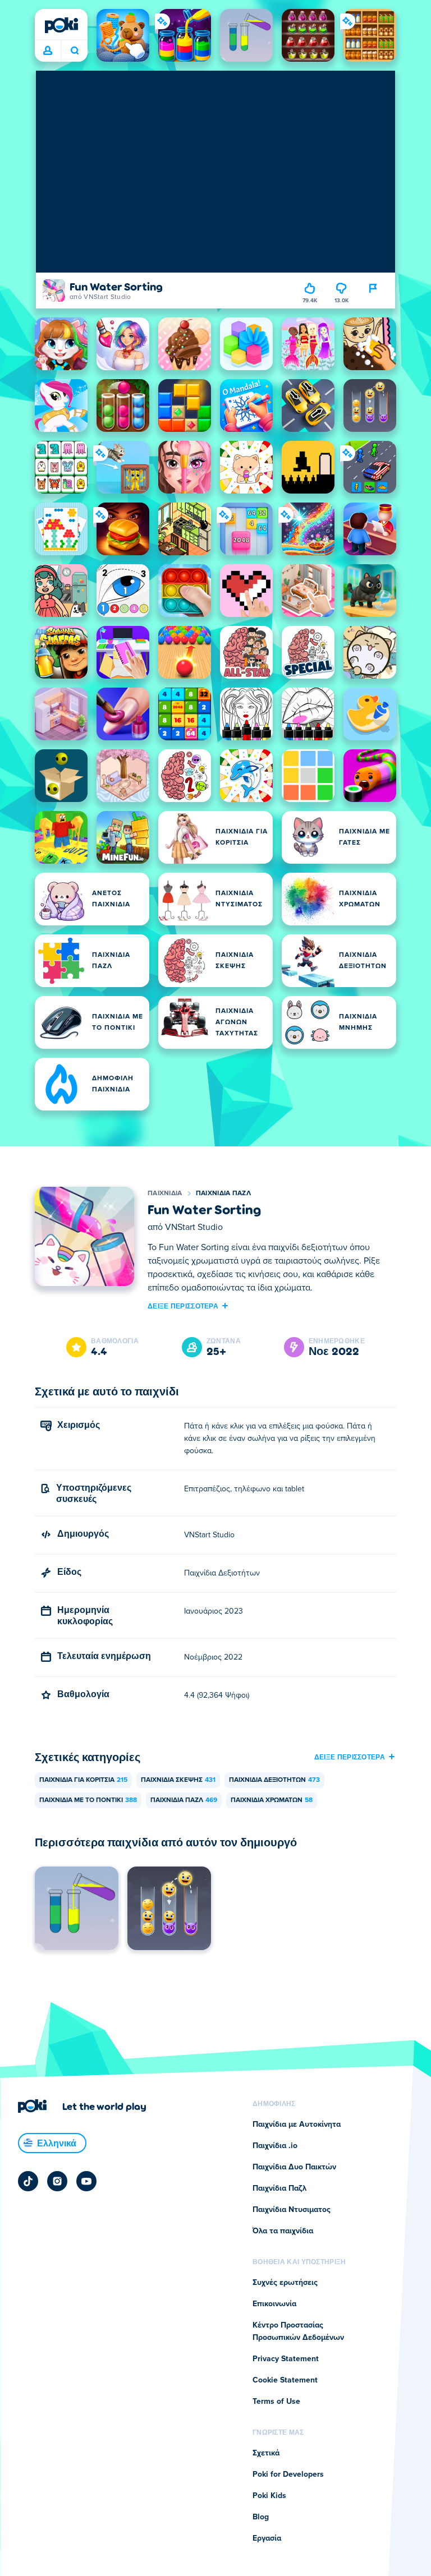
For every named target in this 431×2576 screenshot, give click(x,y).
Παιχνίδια (165, 1193)
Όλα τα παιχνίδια (283, 2231)
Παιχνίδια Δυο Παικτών (294, 2167)
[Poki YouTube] (86, 2181)
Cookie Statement (285, 2380)
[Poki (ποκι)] (61, 25)
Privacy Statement (286, 2359)
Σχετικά (266, 2453)
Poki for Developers (288, 2474)
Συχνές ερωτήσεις (285, 2283)
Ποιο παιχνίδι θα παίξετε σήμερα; (74, 51)
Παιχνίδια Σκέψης (178, 1780)
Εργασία (267, 2538)
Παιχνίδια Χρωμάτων (272, 1800)
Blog (261, 2517)
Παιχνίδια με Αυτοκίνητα (297, 2125)
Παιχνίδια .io (275, 2146)
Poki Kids (269, 2496)
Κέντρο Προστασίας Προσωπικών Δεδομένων (298, 2331)
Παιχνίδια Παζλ (223, 1193)
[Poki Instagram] (57, 2181)
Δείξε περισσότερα (183, 1306)
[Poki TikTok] (28, 2181)
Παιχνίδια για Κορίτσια (83, 1780)
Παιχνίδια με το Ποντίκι (88, 1800)
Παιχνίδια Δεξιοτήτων (274, 1780)
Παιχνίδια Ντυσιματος (292, 2210)
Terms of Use (276, 2402)
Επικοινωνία (274, 2304)
